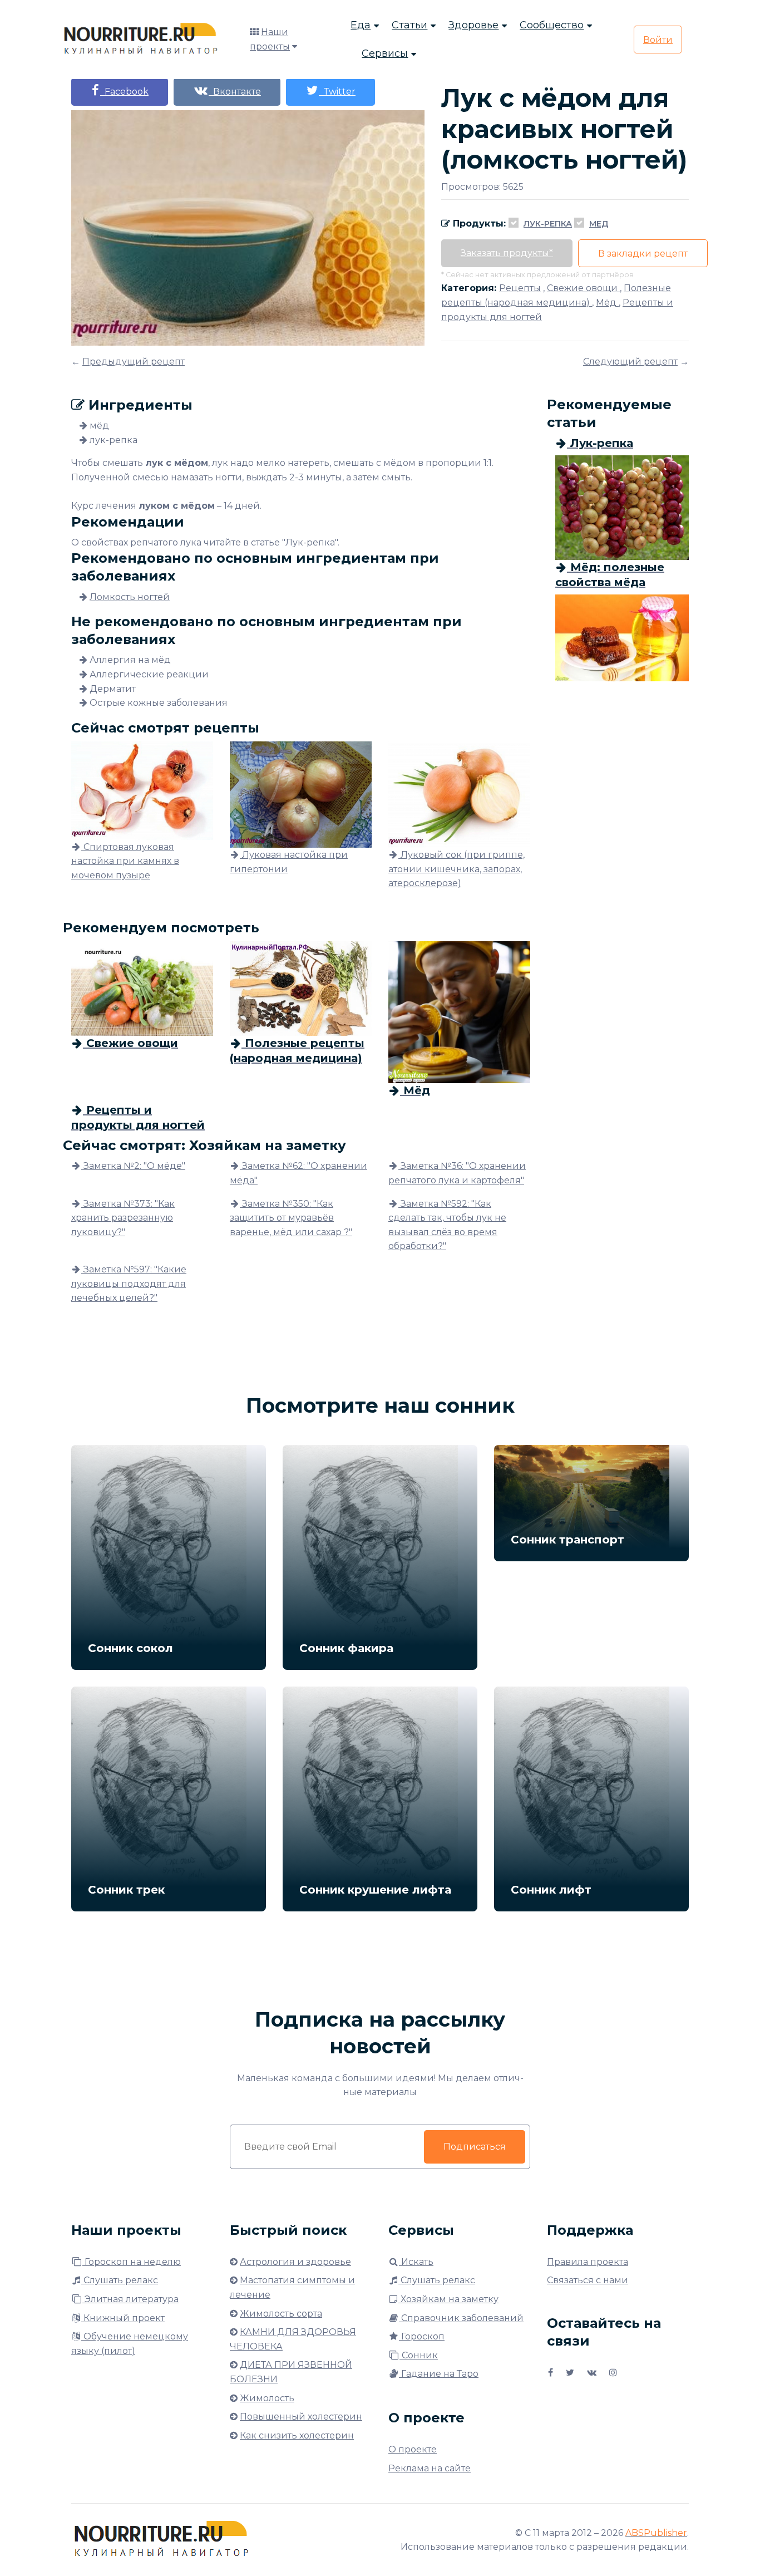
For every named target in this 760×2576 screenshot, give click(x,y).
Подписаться (475, 2147)
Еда (361, 25)
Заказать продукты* (507, 253)
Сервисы (385, 53)
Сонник (419, 2355)
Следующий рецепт (630, 362)
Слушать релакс (120, 2280)
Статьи (409, 25)
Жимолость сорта (281, 2314)
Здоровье (473, 25)
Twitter (337, 92)
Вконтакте (235, 92)
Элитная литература (130, 2299)
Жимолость (267, 2398)
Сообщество (552, 25)
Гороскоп (422, 2336)
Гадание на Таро (439, 2374)
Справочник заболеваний (461, 2318)
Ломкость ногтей (130, 597)
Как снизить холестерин (297, 2435)
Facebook (124, 92)
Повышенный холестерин (301, 2417)
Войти (658, 40)
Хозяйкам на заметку (448, 2299)
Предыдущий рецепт (134, 362)
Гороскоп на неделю (132, 2262)
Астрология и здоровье (295, 2262)
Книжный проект (123, 2318)
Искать (416, 2262)
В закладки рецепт (643, 254)
